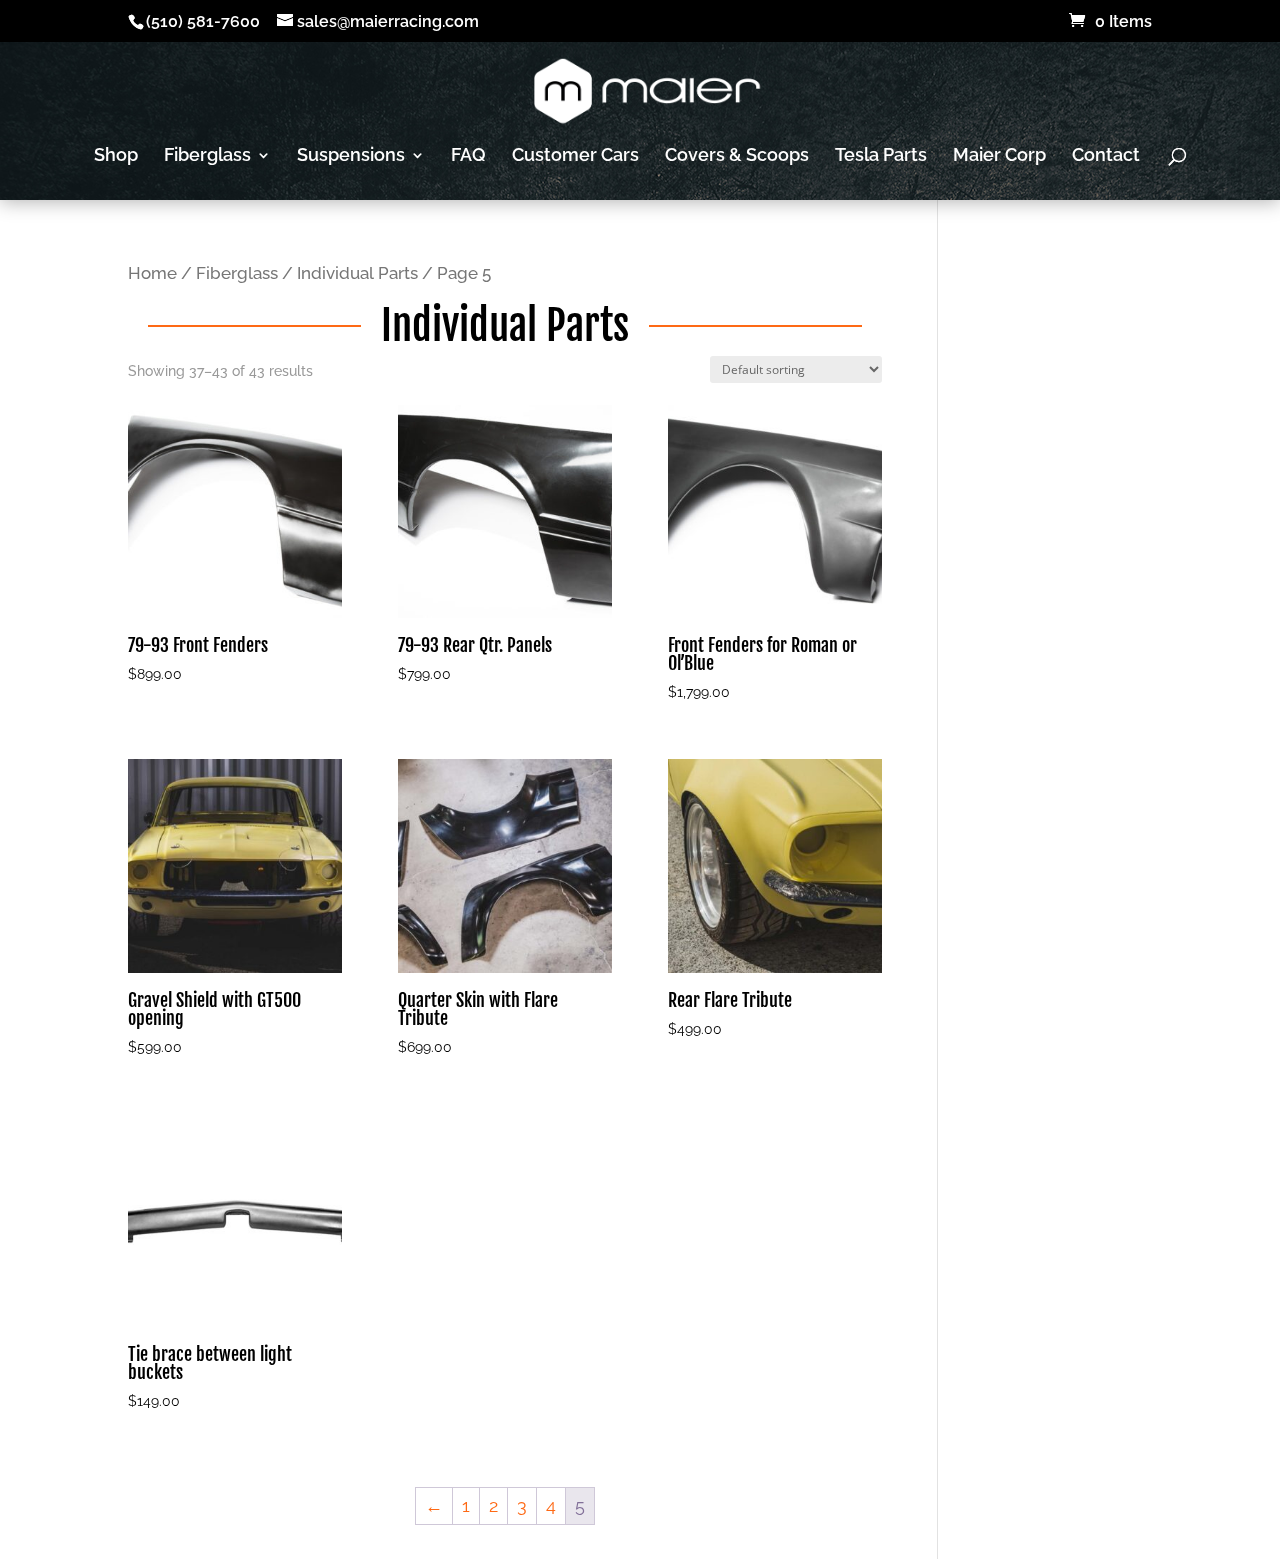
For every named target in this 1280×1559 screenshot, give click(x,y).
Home (152, 273)
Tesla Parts (881, 156)
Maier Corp (999, 156)
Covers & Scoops (737, 156)
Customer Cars (575, 156)
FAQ (468, 156)
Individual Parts (357, 273)
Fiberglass (207, 156)
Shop (116, 156)
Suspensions (351, 156)
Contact (1106, 156)
